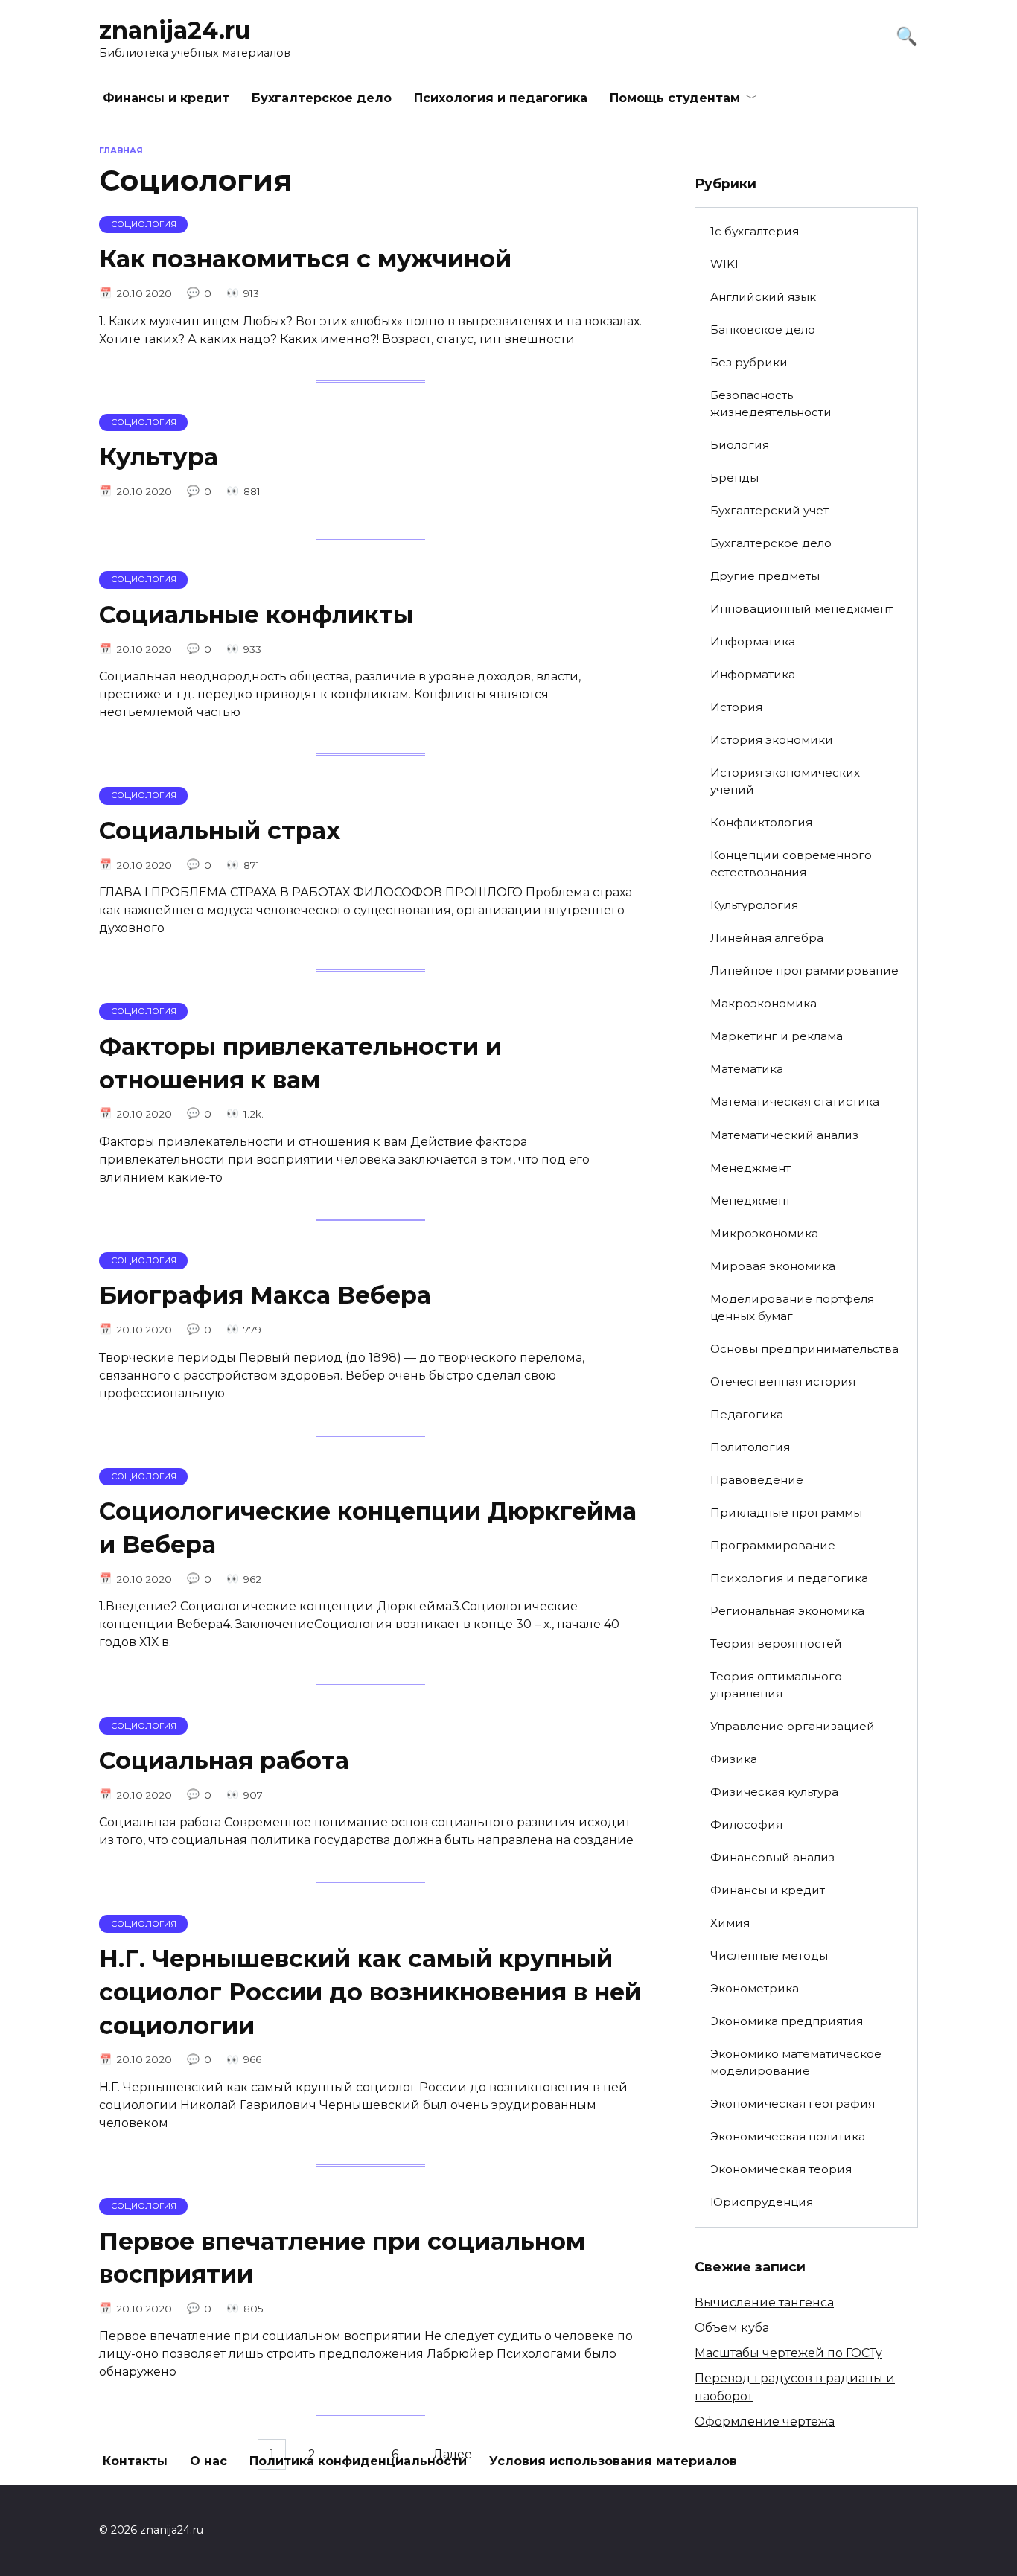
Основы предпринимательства (804, 1349)
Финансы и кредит (166, 98)
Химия (730, 1923)
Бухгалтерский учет (769, 510)
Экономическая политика (788, 2136)
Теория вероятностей (776, 1644)
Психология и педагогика (501, 98)
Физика (734, 1759)
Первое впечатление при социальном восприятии (342, 2258)
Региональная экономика (787, 1611)
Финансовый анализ (772, 1857)
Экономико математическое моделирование (796, 2062)
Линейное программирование (804, 970)
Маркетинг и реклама (777, 1036)
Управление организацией (793, 1726)
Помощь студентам (675, 98)
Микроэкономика (764, 1233)
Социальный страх (220, 830)
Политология (750, 1447)
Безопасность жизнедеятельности (771, 404)
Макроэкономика (763, 1003)
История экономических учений (785, 781)
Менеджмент (750, 1168)
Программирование (773, 1545)
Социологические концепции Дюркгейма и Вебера (368, 1528)
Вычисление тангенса (764, 2302)
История (736, 707)
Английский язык (763, 297)
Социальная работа (224, 1760)
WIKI (724, 264)
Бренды (734, 478)
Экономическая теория (781, 2169)
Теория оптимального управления (776, 1685)
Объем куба (732, 2328)
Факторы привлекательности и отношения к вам (300, 1063)
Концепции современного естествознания (791, 864)
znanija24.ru (175, 30)
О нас (208, 2461)
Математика (747, 1069)
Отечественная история (783, 1381)
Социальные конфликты (256, 615)
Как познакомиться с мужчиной (305, 259)
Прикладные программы (786, 1512)
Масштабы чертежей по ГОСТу (788, 2353)
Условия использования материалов (613, 2461)
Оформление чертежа (765, 2422)
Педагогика (747, 1414)
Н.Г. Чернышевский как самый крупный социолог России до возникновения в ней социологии (370, 1992)
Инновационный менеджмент (801, 609)
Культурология (754, 905)
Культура (159, 458)
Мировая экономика (773, 1266)
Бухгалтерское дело (322, 98)
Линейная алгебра (767, 938)
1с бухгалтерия (755, 231)
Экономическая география (793, 2104)
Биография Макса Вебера (265, 1296)
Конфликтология (761, 822)
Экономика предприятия (787, 2021)
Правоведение (757, 1480)
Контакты (135, 2461)
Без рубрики (749, 362)
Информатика (753, 641)
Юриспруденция (762, 2202)
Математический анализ (784, 1135)
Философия (746, 1824)
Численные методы (769, 1955)
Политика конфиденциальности (358, 2461)
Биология (740, 445)
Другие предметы (765, 576)
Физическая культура (774, 1792)
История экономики (772, 740)
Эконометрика (755, 1988)
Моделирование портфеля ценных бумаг (792, 1307)
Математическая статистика (795, 1102)
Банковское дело (763, 329)
